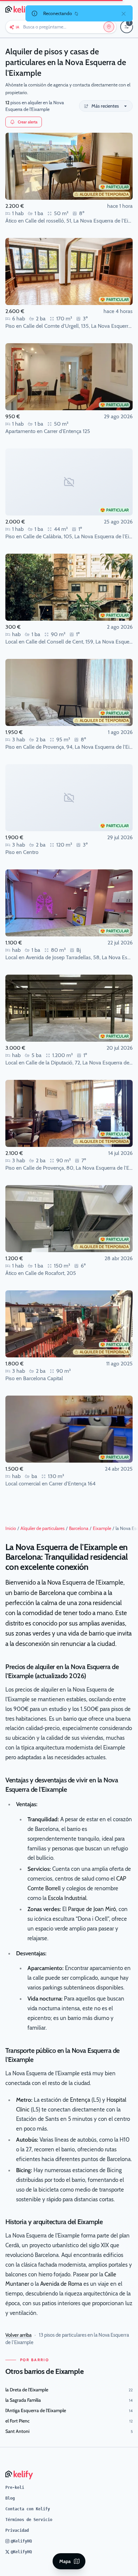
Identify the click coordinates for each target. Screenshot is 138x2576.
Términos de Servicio (29, 2520)
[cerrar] (124, 13)
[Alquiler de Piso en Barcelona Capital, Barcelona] (69, 1324)
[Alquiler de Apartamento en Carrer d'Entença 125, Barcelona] (69, 377)
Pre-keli (15, 2488)
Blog (10, 2498)
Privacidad (17, 2530)
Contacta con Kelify (28, 2509)
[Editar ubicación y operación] (109, 27)
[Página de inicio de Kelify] (20, 9)
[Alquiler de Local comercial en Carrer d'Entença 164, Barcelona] (69, 1429)
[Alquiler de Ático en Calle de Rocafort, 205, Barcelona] (69, 1219)
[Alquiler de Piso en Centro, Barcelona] (69, 798)
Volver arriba (18, 2335)
